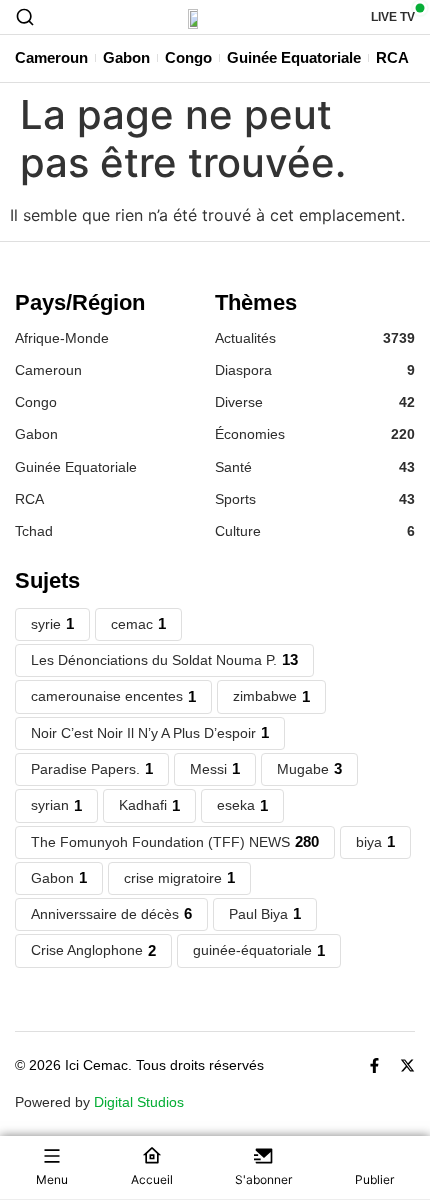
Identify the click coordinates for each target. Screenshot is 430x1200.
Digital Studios (139, 1102)
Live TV (393, 17)
